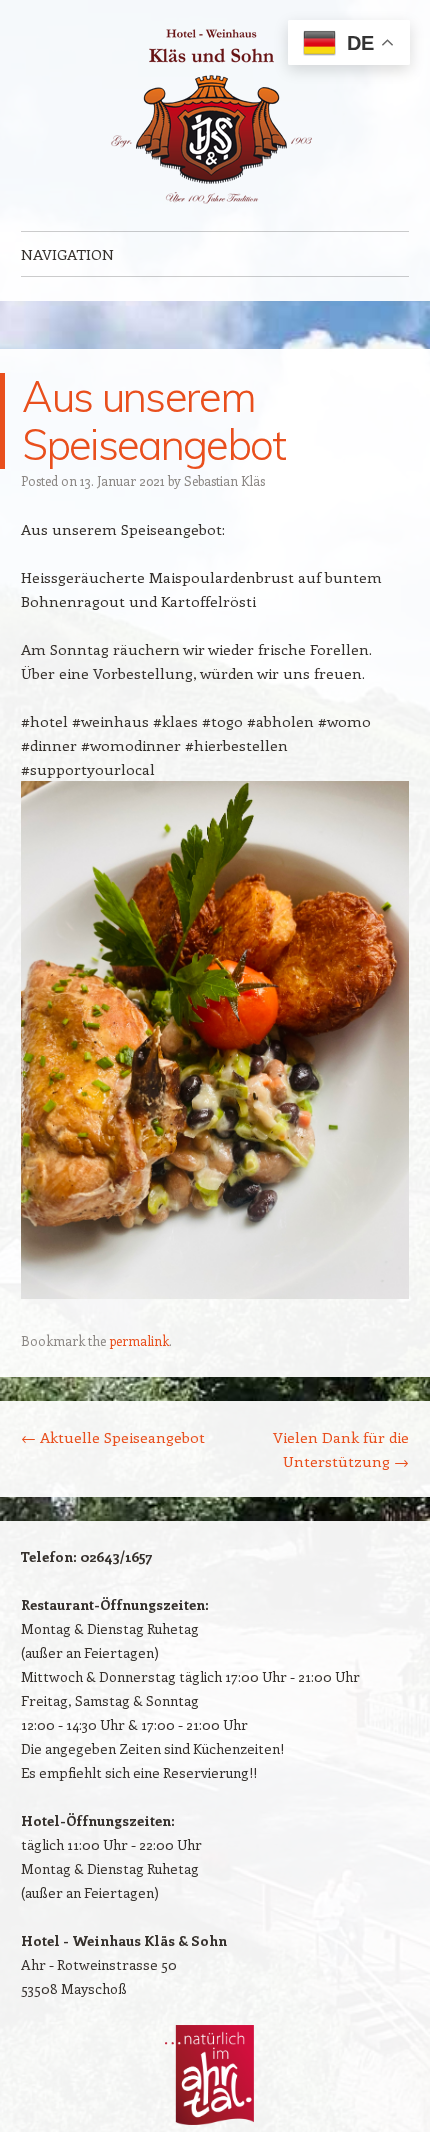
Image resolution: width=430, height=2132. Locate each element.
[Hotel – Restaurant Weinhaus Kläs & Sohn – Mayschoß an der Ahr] (215, 115)
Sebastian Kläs (224, 480)
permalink (139, 1340)
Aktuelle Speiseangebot (113, 1437)
